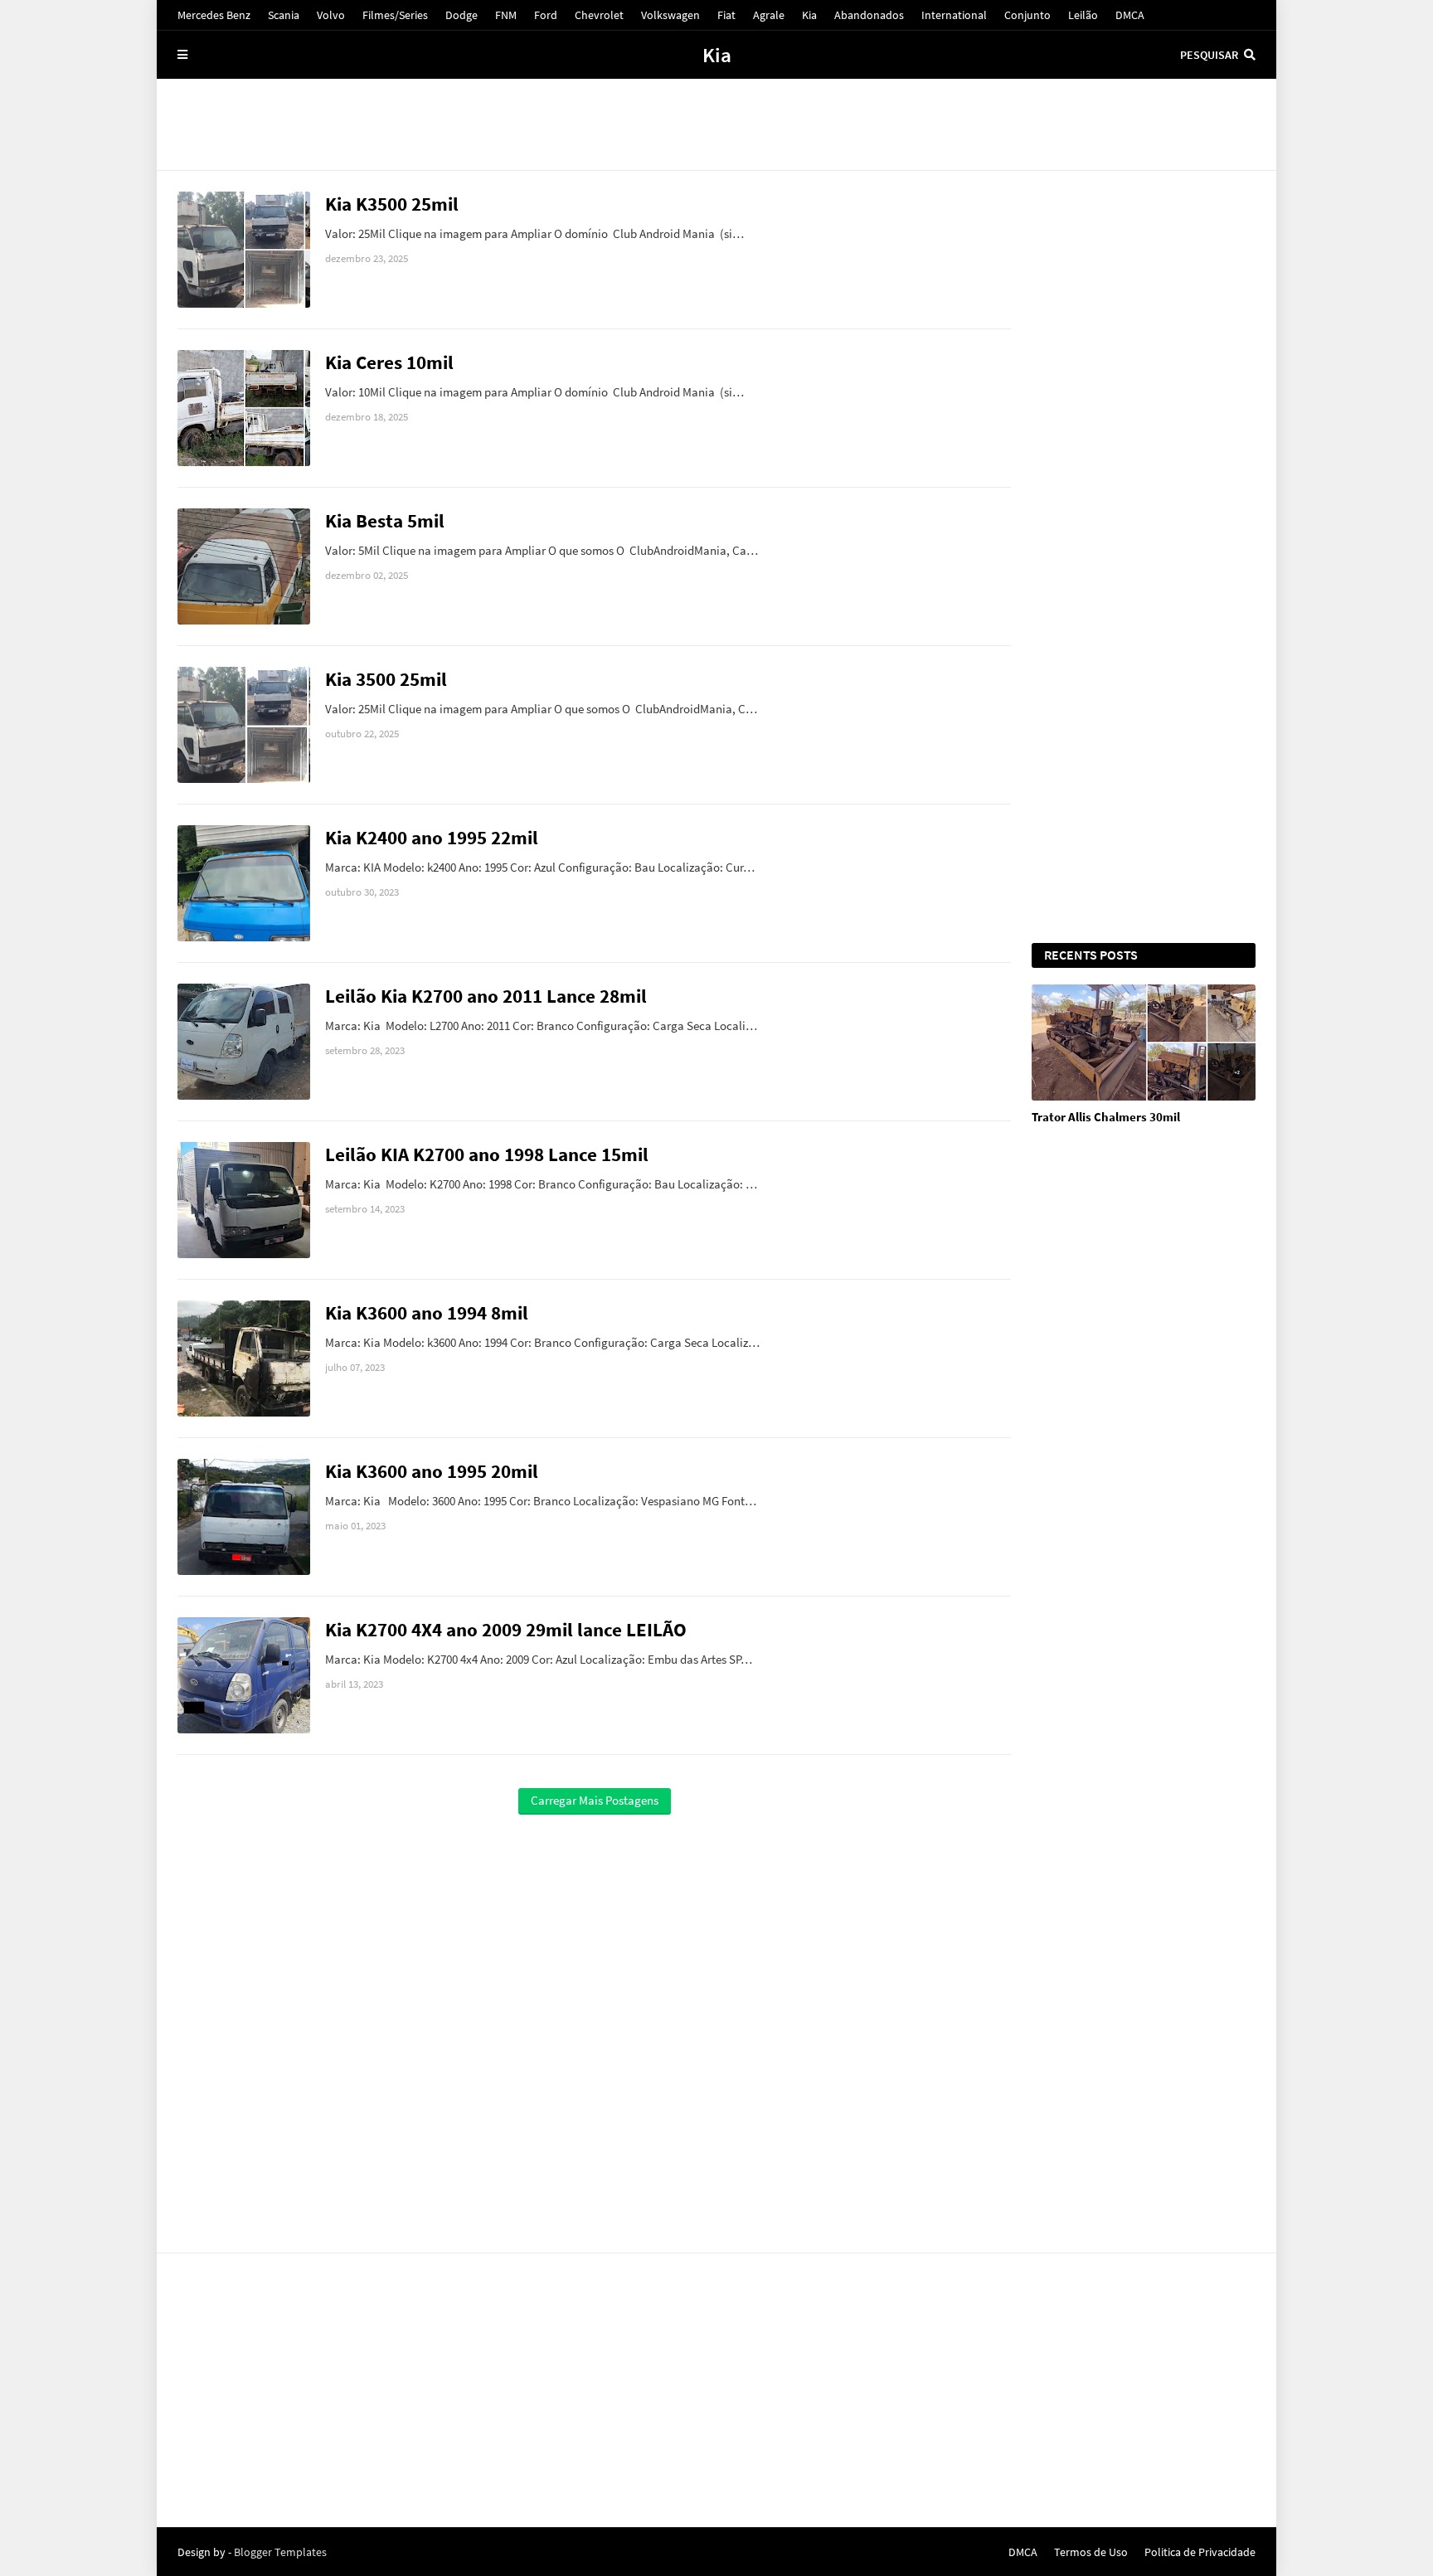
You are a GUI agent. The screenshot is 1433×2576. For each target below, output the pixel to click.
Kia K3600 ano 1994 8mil (427, 1312)
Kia (809, 15)
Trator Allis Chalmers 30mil (1106, 1117)
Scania (284, 15)
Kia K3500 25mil (392, 204)
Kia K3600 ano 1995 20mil (432, 1471)
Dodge (461, 15)
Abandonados (869, 15)
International (954, 15)
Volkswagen (670, 15)
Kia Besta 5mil (385, 520)
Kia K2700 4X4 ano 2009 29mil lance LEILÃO (506, 1629)
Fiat (726, 15)
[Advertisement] (716, 124)
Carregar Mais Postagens (595, 1800)
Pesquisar (1209, 55)
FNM (506, 15)
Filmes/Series (395, 15)
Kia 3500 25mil (386, 679)
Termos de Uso (1091, 2552)
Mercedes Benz (214, 15)
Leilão (1083, 15)
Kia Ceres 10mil (389, 362)
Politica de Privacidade (1200, 2552)
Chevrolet (599, 15)
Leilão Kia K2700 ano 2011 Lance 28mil (486, 996)
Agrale (769, 15)
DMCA (1130, 15)
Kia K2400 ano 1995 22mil (432, 837)
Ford (546, 15)
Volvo (331, 15)
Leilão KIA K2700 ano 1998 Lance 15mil (487, 1154)
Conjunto (1027, 15)
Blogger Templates (280, 2552)
